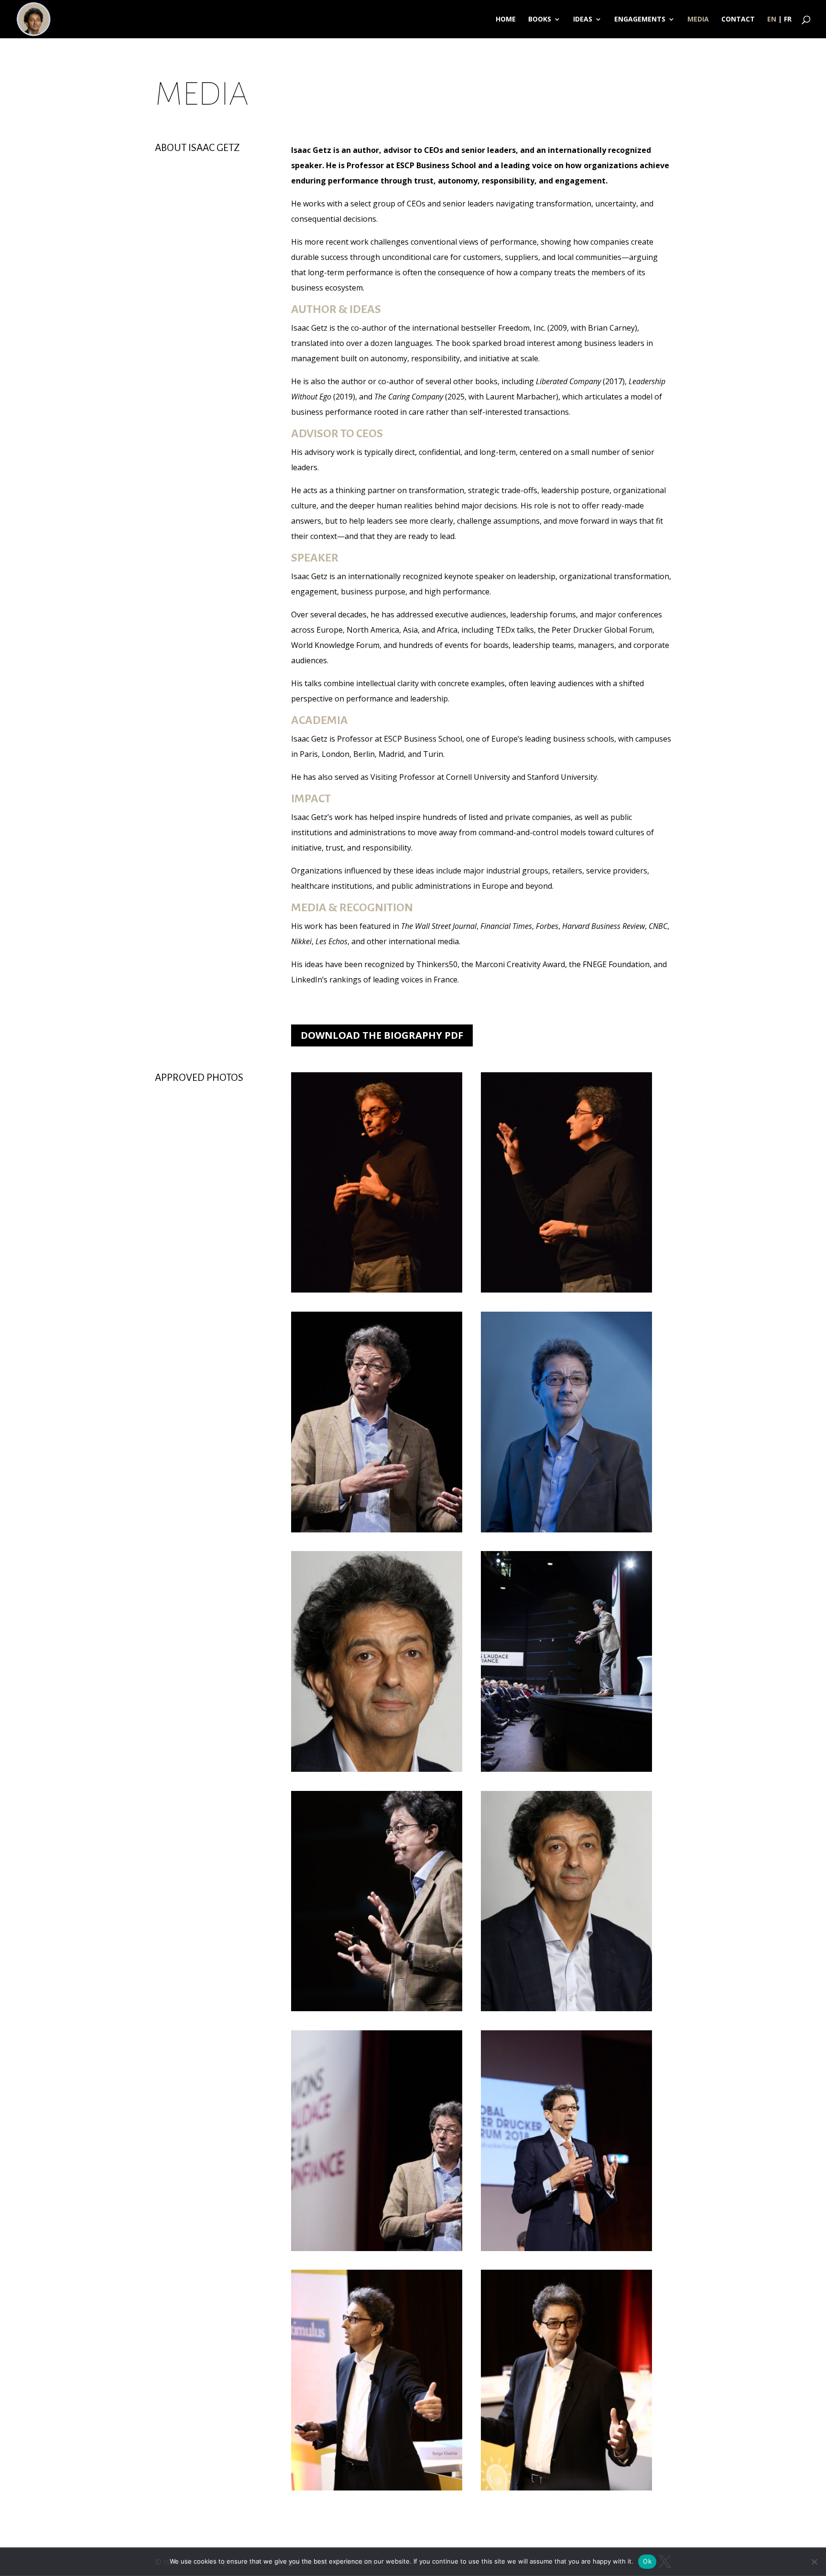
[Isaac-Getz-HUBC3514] (566, 2488)
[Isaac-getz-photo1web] (566, 1290)
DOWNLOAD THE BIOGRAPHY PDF (382, 1035)
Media (698, 20)
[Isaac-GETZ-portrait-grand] (566, 2008)
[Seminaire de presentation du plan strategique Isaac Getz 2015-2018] (377, 2008)
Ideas (583, 20)
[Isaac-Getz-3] (566, 1530)
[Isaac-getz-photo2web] (377, 1290)
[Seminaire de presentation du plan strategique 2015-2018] (377, 1530)
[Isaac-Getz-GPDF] (566, 2248)
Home (506, 20)
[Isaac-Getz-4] (377, 1769)
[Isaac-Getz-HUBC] (377, 2488)
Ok (647, 2561)
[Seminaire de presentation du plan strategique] (377, 2248)
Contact (738, 20)
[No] (814, 2562)
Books (540, 20)
